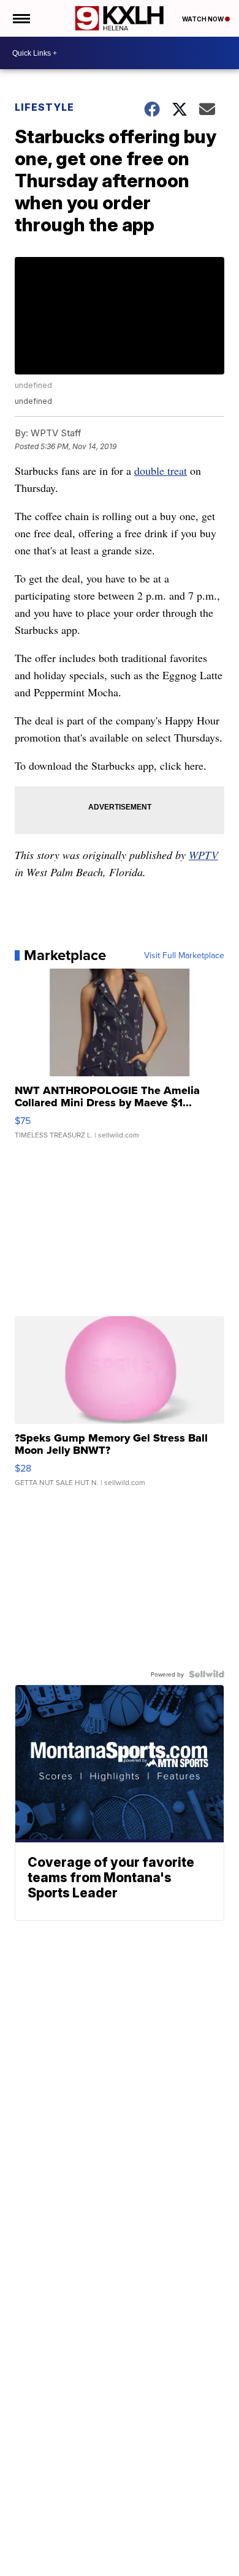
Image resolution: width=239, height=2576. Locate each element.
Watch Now (203, 19)
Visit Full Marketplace (184, 955)
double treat (161, 471)
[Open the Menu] (21, 18)
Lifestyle (44, 107)
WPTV (203, 855)
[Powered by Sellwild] (207, 1674)
